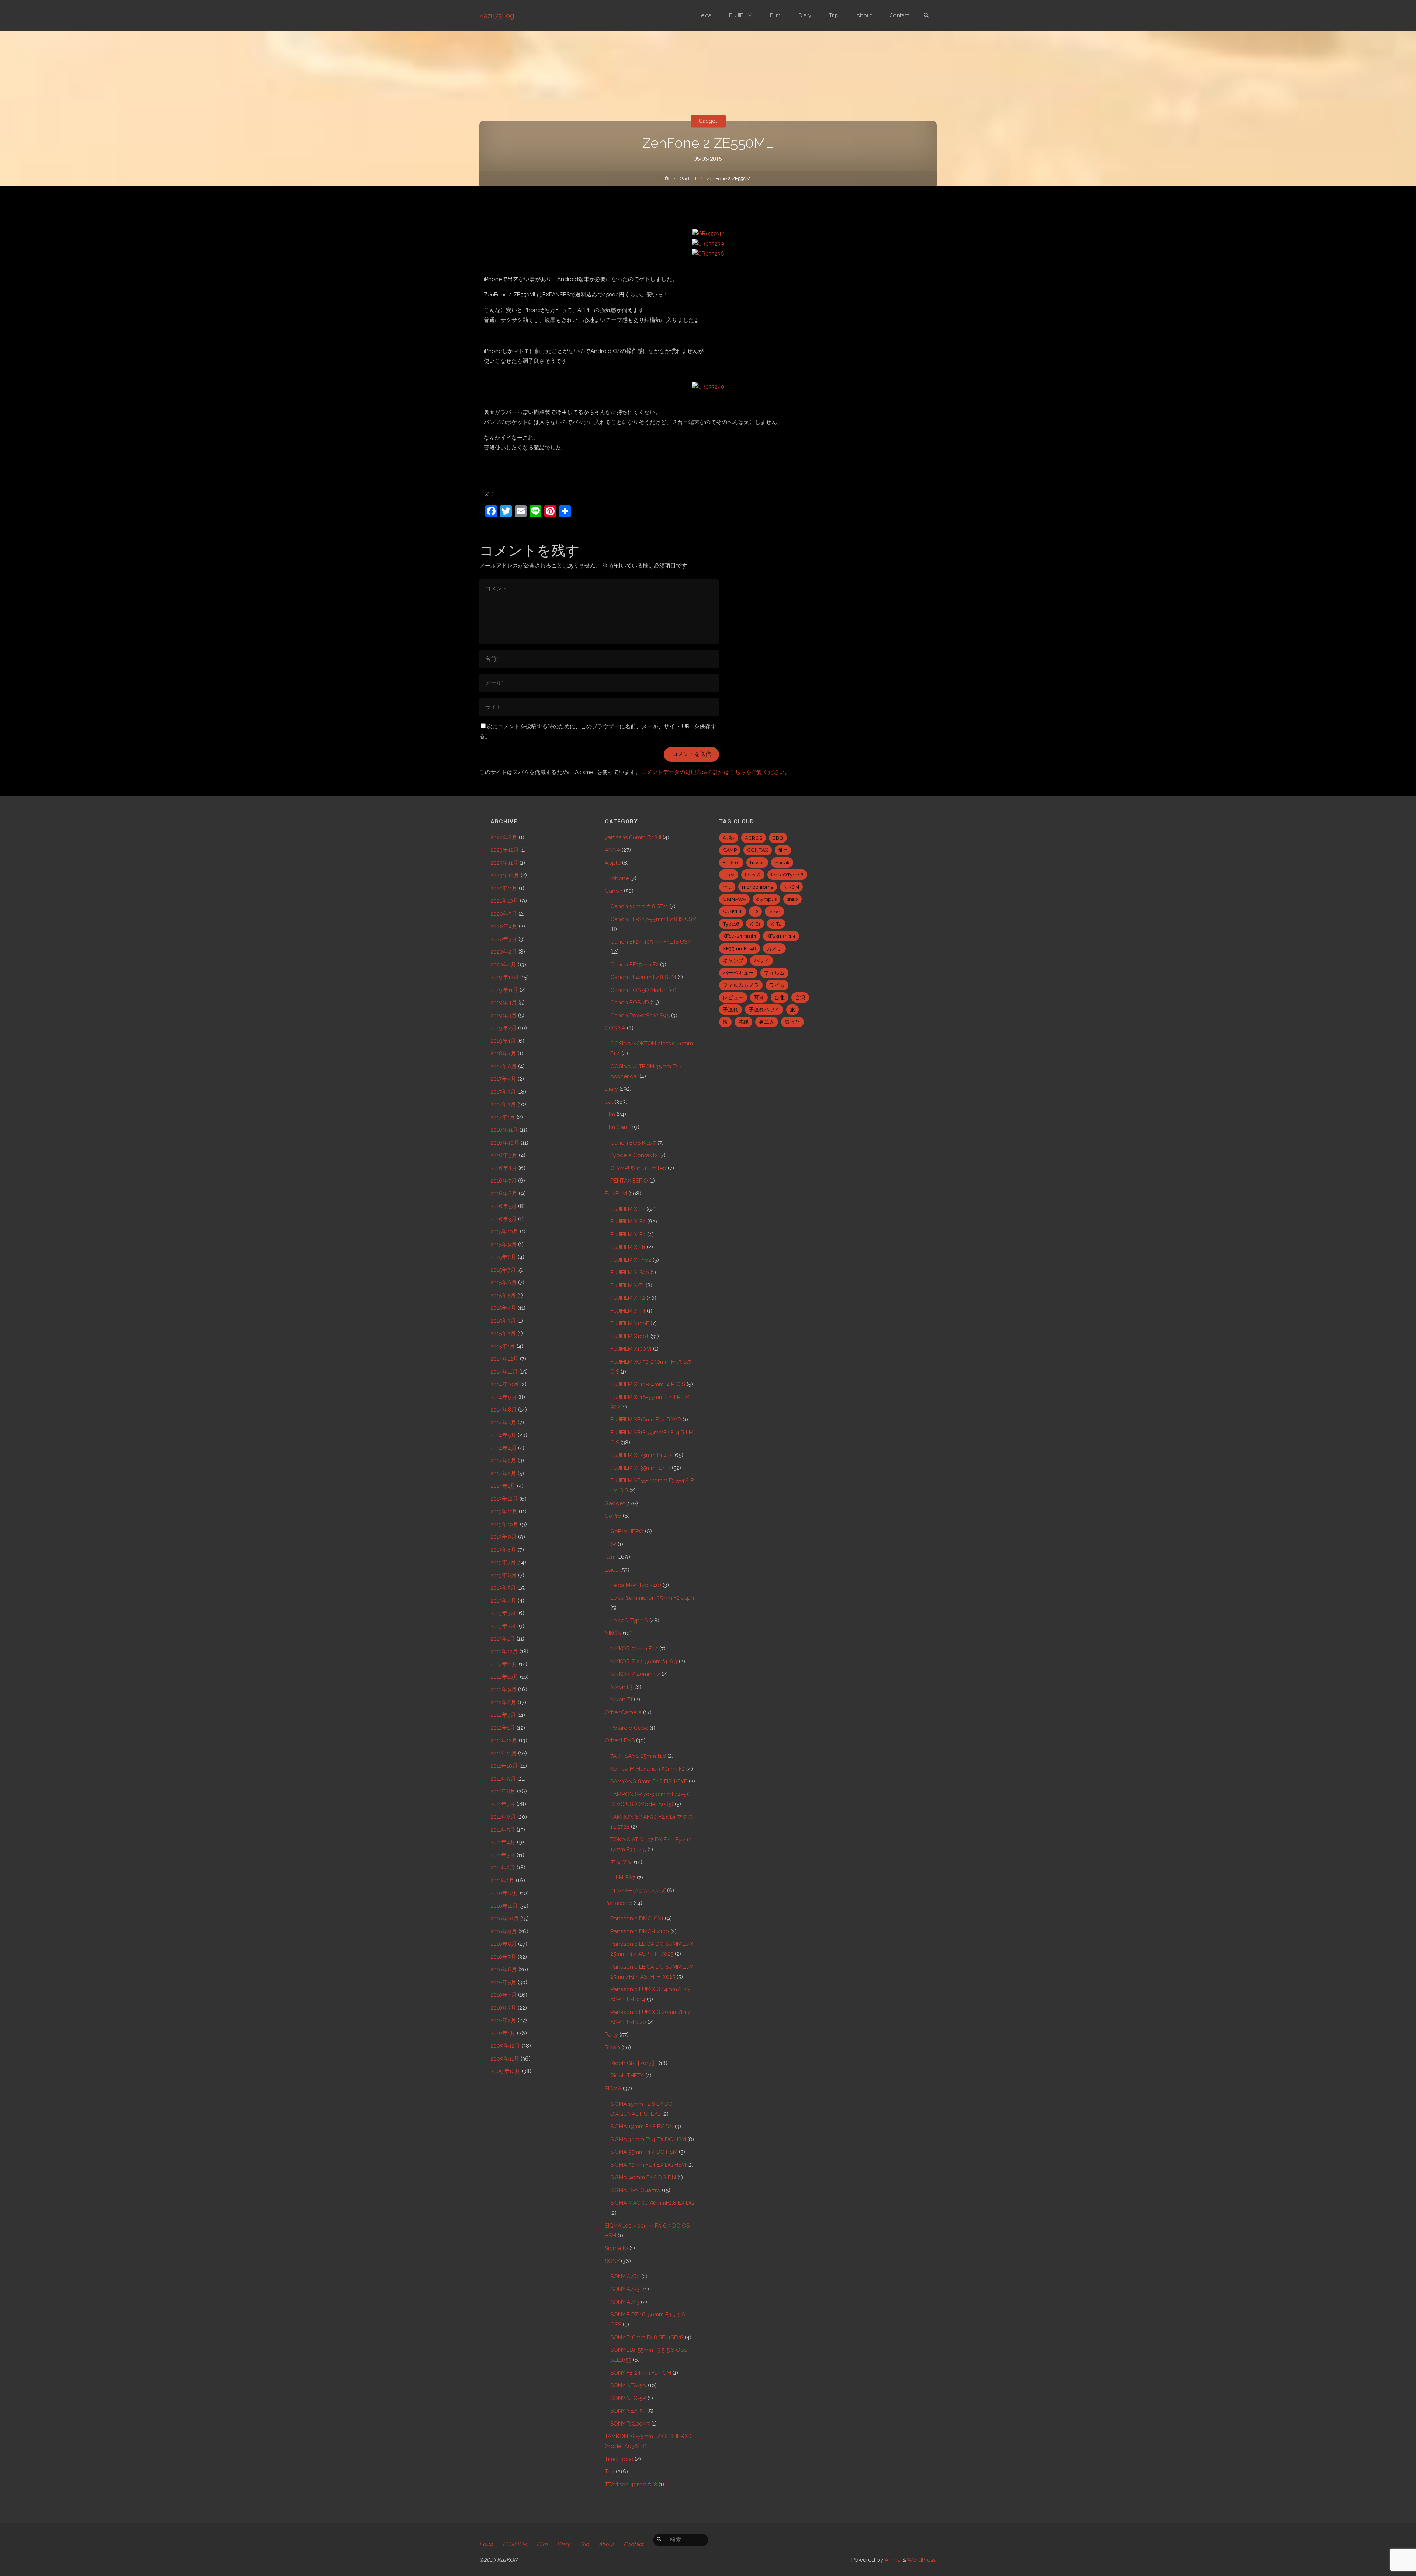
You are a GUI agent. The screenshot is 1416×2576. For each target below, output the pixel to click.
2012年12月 (504, 1652)
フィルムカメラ (741, 985)
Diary (611, 1089)
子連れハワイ (764, 1010)
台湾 (800, 997)
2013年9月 (504, 1537)
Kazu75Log (497, 16)
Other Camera (623, 1712)
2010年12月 (504, 1893)
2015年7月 (503, 1270)
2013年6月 (504, 1575)
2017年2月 (503, 1104)
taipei (775, 912)
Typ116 (731, 924)
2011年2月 (503, 1868)
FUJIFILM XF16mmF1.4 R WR (646, 1420)
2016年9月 (504, 1155)
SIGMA (613, 2089)
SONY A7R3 (625, 2289)
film (783, 850)
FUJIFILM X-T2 (628, 1298)
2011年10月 (504, 1766)
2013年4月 (503, 1601)
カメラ (774, 948)
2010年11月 (504, 1906)
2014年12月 (504, 1359)
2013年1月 (503, 1639)
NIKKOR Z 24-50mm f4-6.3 (644, 1662)
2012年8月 (503, 1702)
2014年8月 (504, 1410)
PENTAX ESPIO (629, 1181)
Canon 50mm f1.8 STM (639, 906)
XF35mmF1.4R (740, 948)
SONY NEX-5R (628, 2398)
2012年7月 (503, 1715)
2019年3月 (504, 1016)
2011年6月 (503, 1817)
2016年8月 (504, 1168)
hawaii (757, 862)
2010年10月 (505, 1919)
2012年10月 (504, 1677)
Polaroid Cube (629, 1728)
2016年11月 (504, 1130)
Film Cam (617, 1127)
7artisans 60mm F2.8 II (633, 837)
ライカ (777, 985)
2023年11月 (504, 863)
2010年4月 (504, 1995)
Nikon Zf (621, 1700)
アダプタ (621, 1862)
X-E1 (755, 924)
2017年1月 (503, 1117)
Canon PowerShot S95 (640, 1016)
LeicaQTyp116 (787, 875)
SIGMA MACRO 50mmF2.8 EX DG (652, 2203)
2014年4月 (504, 1448)
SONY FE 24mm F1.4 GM (641, 2373)
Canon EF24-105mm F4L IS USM (651, 942)
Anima (892, 2560)
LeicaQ (753, 875)
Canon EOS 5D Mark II (638, 990)
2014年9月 (504, 1397)
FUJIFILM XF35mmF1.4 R (640, 1468)
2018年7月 (503, 1053)
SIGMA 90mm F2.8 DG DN (643, 2177)
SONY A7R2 (625, 2277)
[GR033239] (708, 243)
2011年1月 (502, 1881)
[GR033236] (708, 254)
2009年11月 (505, 2059)
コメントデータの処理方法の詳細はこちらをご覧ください (713, 772)
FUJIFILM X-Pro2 (631, 1260)
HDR (610, 1544)
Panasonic (618, 1903)
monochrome (758, 887)
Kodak (782, 862)
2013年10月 (504, 1524)
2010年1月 (503, 2033)
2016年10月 (505, 1143)
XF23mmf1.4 (781, 936)
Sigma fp (616, 2248)
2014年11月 (504, 1372)
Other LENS (620, 1740)
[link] (926, 16)
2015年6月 (504, 1282)
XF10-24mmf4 (740, 936)
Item (610, 1557)
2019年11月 (504, 990)
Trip (610, 2472)
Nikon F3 (622, 1687)
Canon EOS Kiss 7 (633, 1143)
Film (610, 1114)
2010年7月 (503, 1957)
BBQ (778, 838)
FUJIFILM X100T (630, 1336)
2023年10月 (505, 875)
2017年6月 (504, 1066)
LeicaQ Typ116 (629, 1621)
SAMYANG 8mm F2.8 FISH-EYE (649, 1781)
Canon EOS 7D (630, 1003)
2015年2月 (503, 1333)
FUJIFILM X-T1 (627, 1285)
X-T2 (776, 924)
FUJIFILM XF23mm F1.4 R (641, 1455)
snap (792, 899)
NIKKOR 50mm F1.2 (634, 1649)
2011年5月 (503, 1830)
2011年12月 (504, 1740)
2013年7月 (503, 1562)
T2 (755, 912)
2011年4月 (503, 1842)
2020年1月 (503, 965)
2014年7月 (503, 1423)
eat (609, 1102)
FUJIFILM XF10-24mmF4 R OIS (648, 1384)
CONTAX (758, 850)
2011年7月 (503, 1804)
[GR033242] (708, 233)
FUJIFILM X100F (630, 1323)
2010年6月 (504, 1969)
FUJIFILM (616, 1194)
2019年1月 (503, 1041)
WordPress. (922, 2560)
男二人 (767, 1022)
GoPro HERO (627, 1531)
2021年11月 (504, 888)
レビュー (733, 997)
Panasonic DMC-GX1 (637, 1919)
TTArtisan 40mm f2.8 (631, 2485)
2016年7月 (504, 1181)
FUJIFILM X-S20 (630, 1273)
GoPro (613, 1516)
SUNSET (733, 912)
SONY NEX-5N (628, 2385)
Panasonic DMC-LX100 (640, 1931)
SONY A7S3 (625, 2302)
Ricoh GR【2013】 (634, 2063)
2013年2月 (503, 1626)
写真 (759, 997)
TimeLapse (619, 2459)
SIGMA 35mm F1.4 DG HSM (644, 2152)
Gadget (708, 121)
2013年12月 (504, 1499)
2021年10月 (504, 901)
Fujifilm (731, 862)
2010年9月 (504, 1931)
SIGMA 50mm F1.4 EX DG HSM (648, 2165)
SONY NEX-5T (628, 2411)
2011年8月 (503, 1791)
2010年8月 (504, 1944)
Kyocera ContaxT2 (634, 1155)
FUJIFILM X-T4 (628, 1311)
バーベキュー (738, 973)
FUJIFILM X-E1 (628, 1209)
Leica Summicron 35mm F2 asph (652, 1598)
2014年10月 (505, 1384)
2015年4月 (503, 1308)
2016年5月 (504, 1206)
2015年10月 (504, 1232)
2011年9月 (503, 1779)
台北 (780, 997)
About (606, 2544)
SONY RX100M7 (630, 2424)
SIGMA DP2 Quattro (635, 2190)
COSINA (615, 1028)
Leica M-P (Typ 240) (636, 1585)
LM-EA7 (626, 1878)
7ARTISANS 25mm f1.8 (638, 1756)
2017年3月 (503, 1092)
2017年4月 (503, 1079)
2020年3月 (504, 939)
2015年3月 (503, 1321)
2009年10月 (505, 2071)
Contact (634, 2544)
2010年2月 (503, 2020)
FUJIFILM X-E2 (628, 1222)
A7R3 (729, 838)
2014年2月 (503, 1473)
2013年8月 (503, 1550)
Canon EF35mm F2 (634, 965)
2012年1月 (503, 1728)
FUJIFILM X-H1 (628, 1247)
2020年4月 (504, 926)
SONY (612, 2261)
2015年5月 (503, 1295)
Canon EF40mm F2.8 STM (643, 977)
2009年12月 (505, 2046)
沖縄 (743, 1022)
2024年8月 (504, 837)
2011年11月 (504, 1753)
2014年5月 (503, 1435)
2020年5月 (504, 914)
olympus (766, 899)
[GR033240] (708, 386)
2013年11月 (504, 1511)
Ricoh (612, 2048)
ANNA (612, 850)
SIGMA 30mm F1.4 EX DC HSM (648, 2139)
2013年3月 (503, 1613)
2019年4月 (504, 1003)
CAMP (730, 850)
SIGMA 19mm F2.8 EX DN (642, 2127)
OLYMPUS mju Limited (638, 1168)
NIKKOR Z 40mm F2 (635, 1674)
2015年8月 (503, 1257)
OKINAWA (734, 899)
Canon (614, 891)
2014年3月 (503, 1461)
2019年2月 (504, 1028)
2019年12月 (505, 977)
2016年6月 (504, 1194)
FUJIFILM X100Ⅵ (631, 1349)
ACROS (754, 838)
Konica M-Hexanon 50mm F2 (648, 1769)
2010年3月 (503, 2008)
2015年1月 (503, 1346)
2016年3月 (504, 1219)
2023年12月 (505, 850)
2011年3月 (503, 1855)
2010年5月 (503, 1982)
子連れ (730, 1010)
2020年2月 (504, 952)
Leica (612, 1570)
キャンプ (733, 961)
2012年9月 (504, 1690)
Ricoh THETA (627, 2076)
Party (611, 2035)
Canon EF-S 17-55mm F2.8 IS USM (653, 919)
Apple (613, 863)
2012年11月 (504, 1664)
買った (792, 1022)
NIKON (613, 1633)
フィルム (774, 973)
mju (727, 887)
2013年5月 (503, 1588)
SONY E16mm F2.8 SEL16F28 (647, 2337)
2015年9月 (504, 1244)
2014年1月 (503, 1486)
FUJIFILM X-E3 (628, 1235)
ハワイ (761, 961)
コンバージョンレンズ (638, 1891)
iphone (619, 878)
